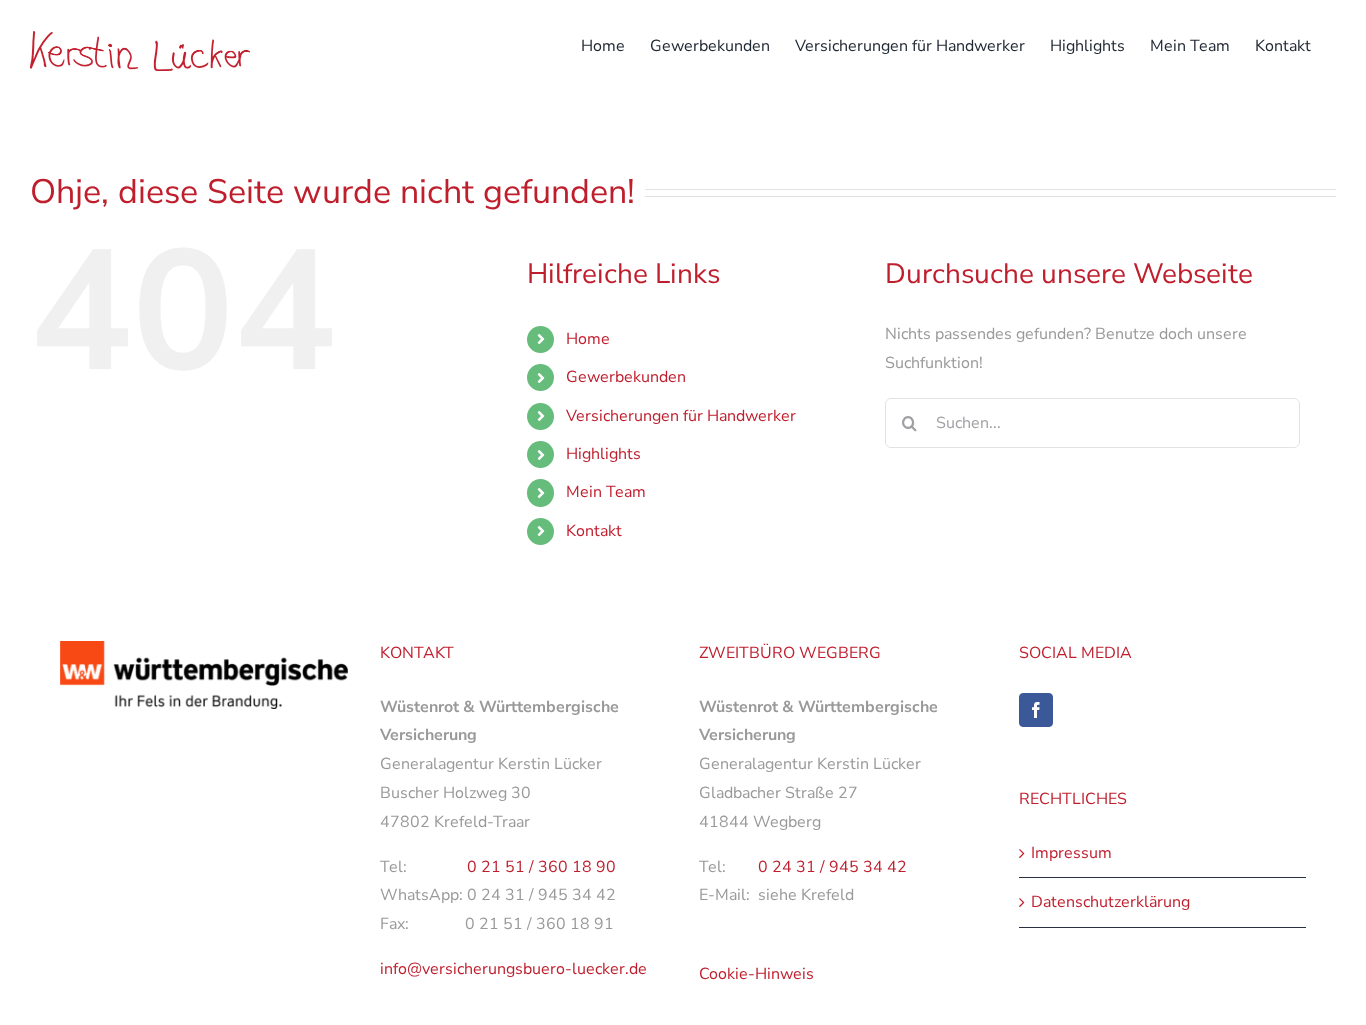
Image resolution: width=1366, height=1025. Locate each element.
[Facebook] (1036, 710)
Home (588, 339)
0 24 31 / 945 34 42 (832, 867)
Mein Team (606, 492)
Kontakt (594, 531)
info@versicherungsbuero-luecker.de (513, 969)
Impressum (1071, 853)
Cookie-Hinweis (756, 974)
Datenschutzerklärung (1110, 902)
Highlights (603, 454)
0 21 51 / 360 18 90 (541, 867)
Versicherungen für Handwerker (681, 416)
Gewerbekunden (626, 377)
